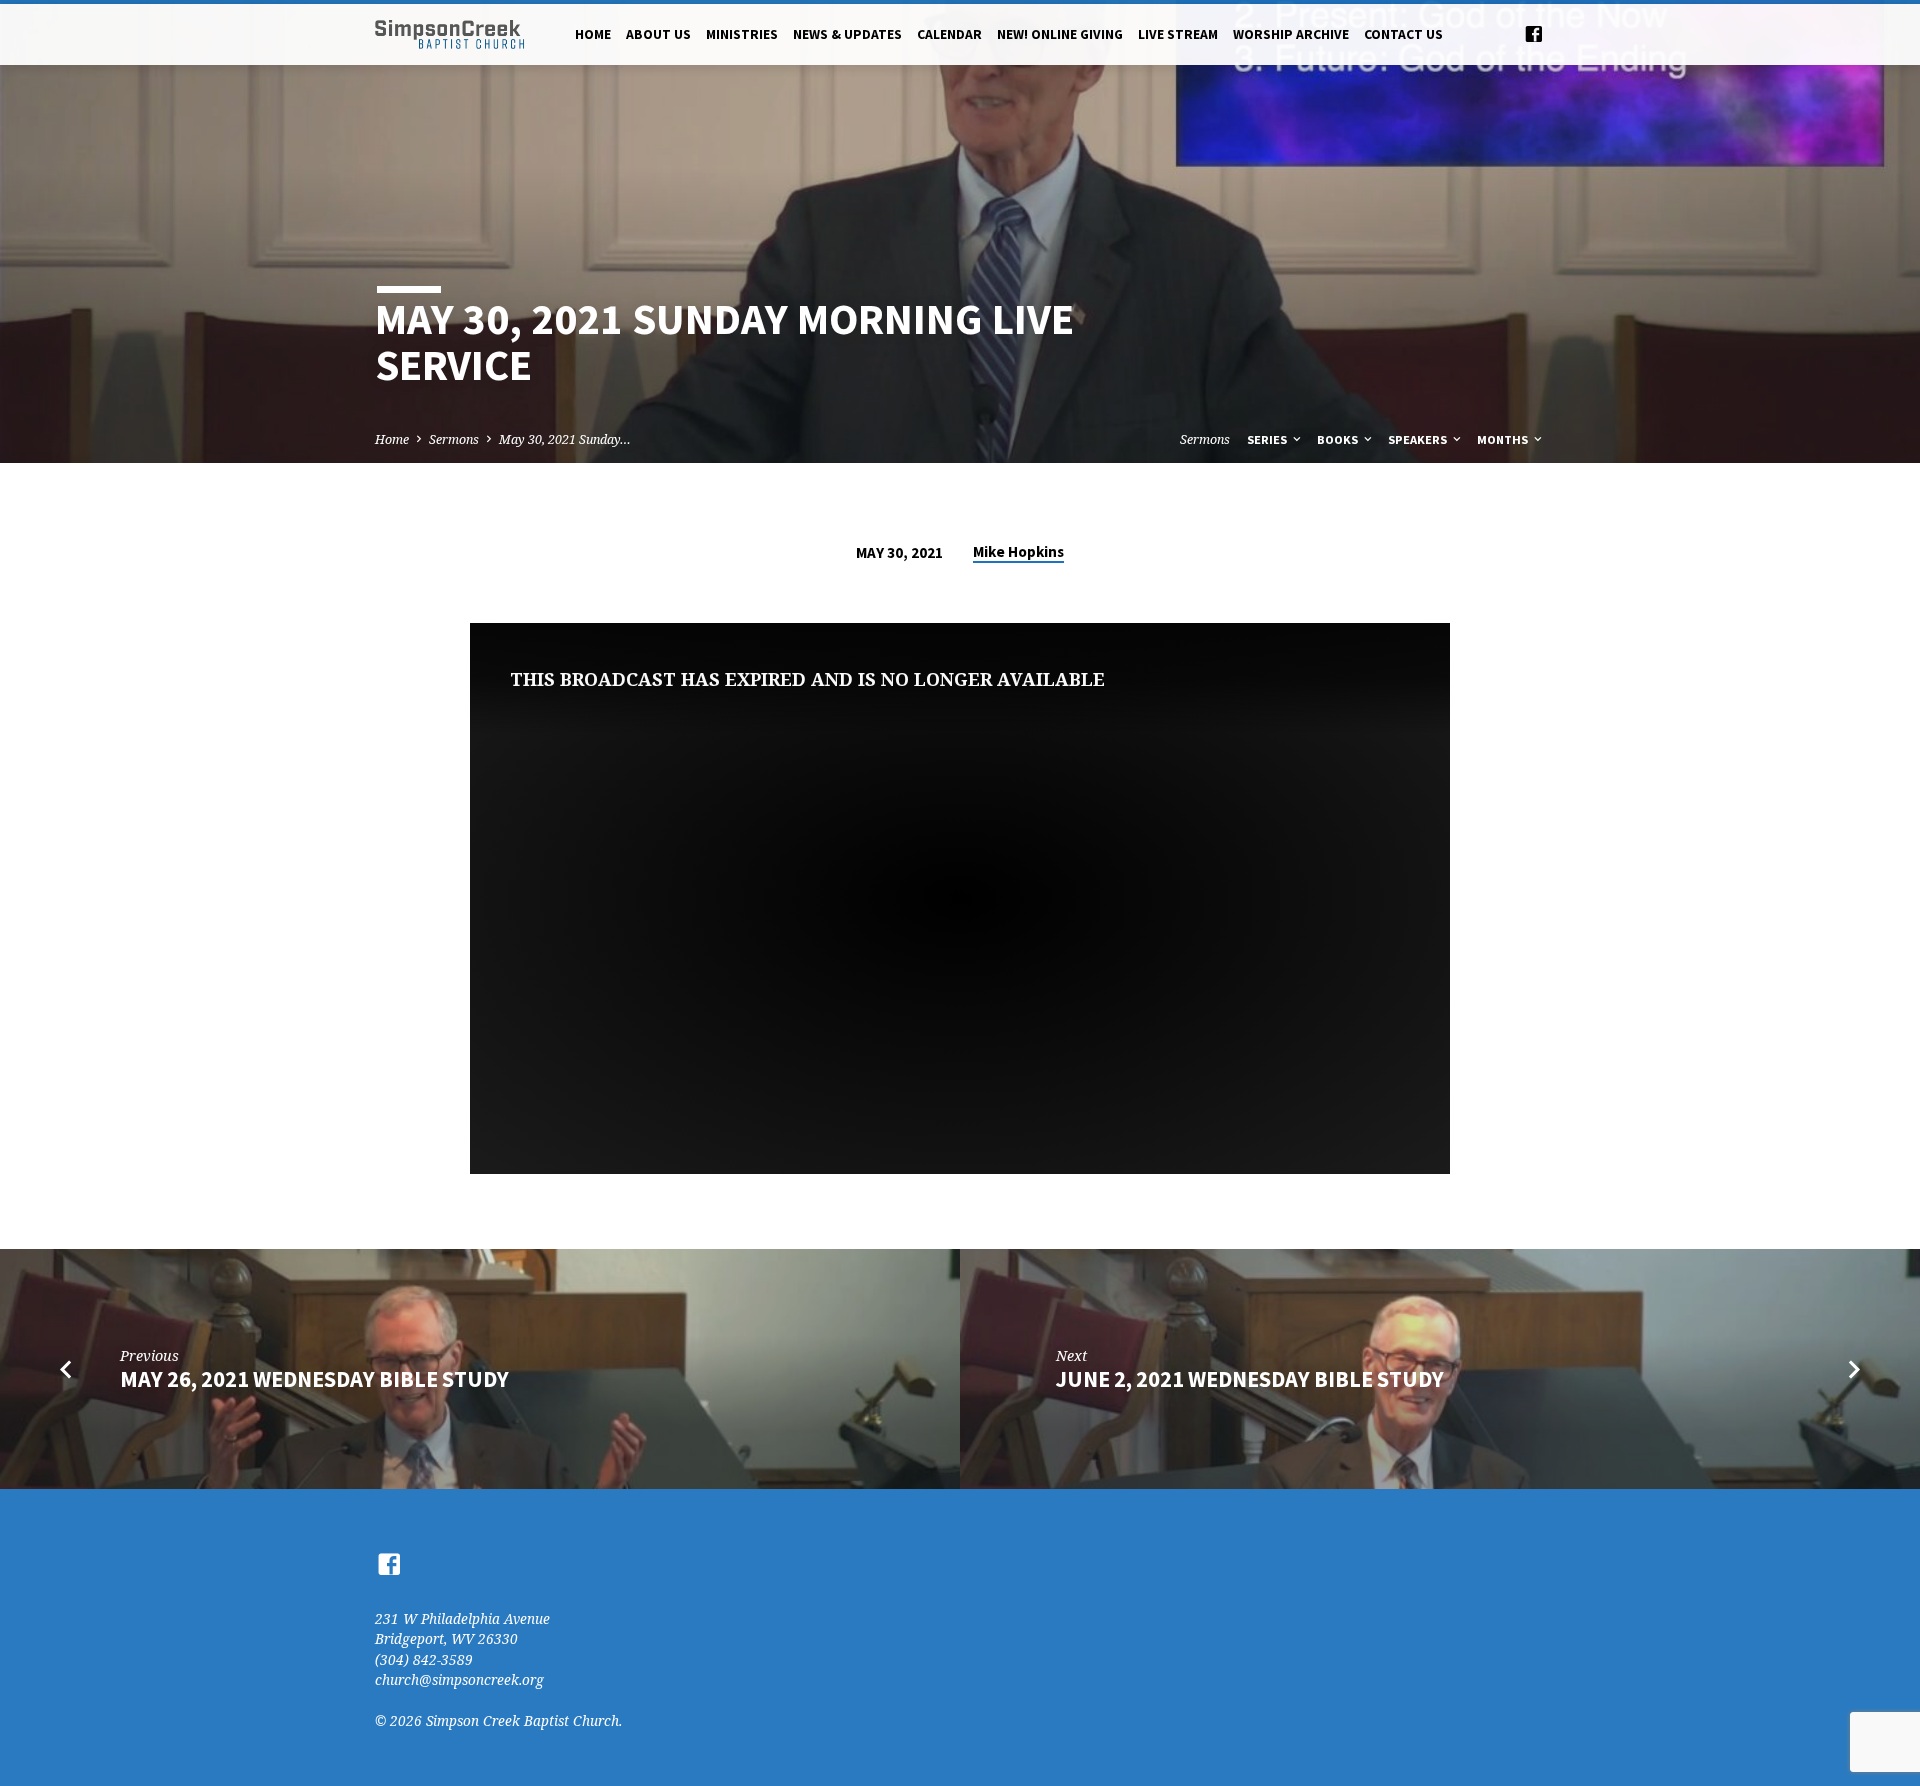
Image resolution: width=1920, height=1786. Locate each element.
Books (1339, 439)
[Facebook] (1534, 33)
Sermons (454, 439)
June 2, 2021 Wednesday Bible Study (1250, 1379)
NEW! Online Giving (1060, 34)
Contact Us (1403, 34)
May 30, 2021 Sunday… (565, 439)
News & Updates (847, 34)
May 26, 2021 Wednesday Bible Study (314, 1379)
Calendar (949, 34)
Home (593, 34)
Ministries (742, 34)
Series (1268, 439)
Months (1504, 439)
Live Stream (1178, 34)
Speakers (1419, 439)
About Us (658, 34)
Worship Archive (1291, 34)
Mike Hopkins (1018, 551)
